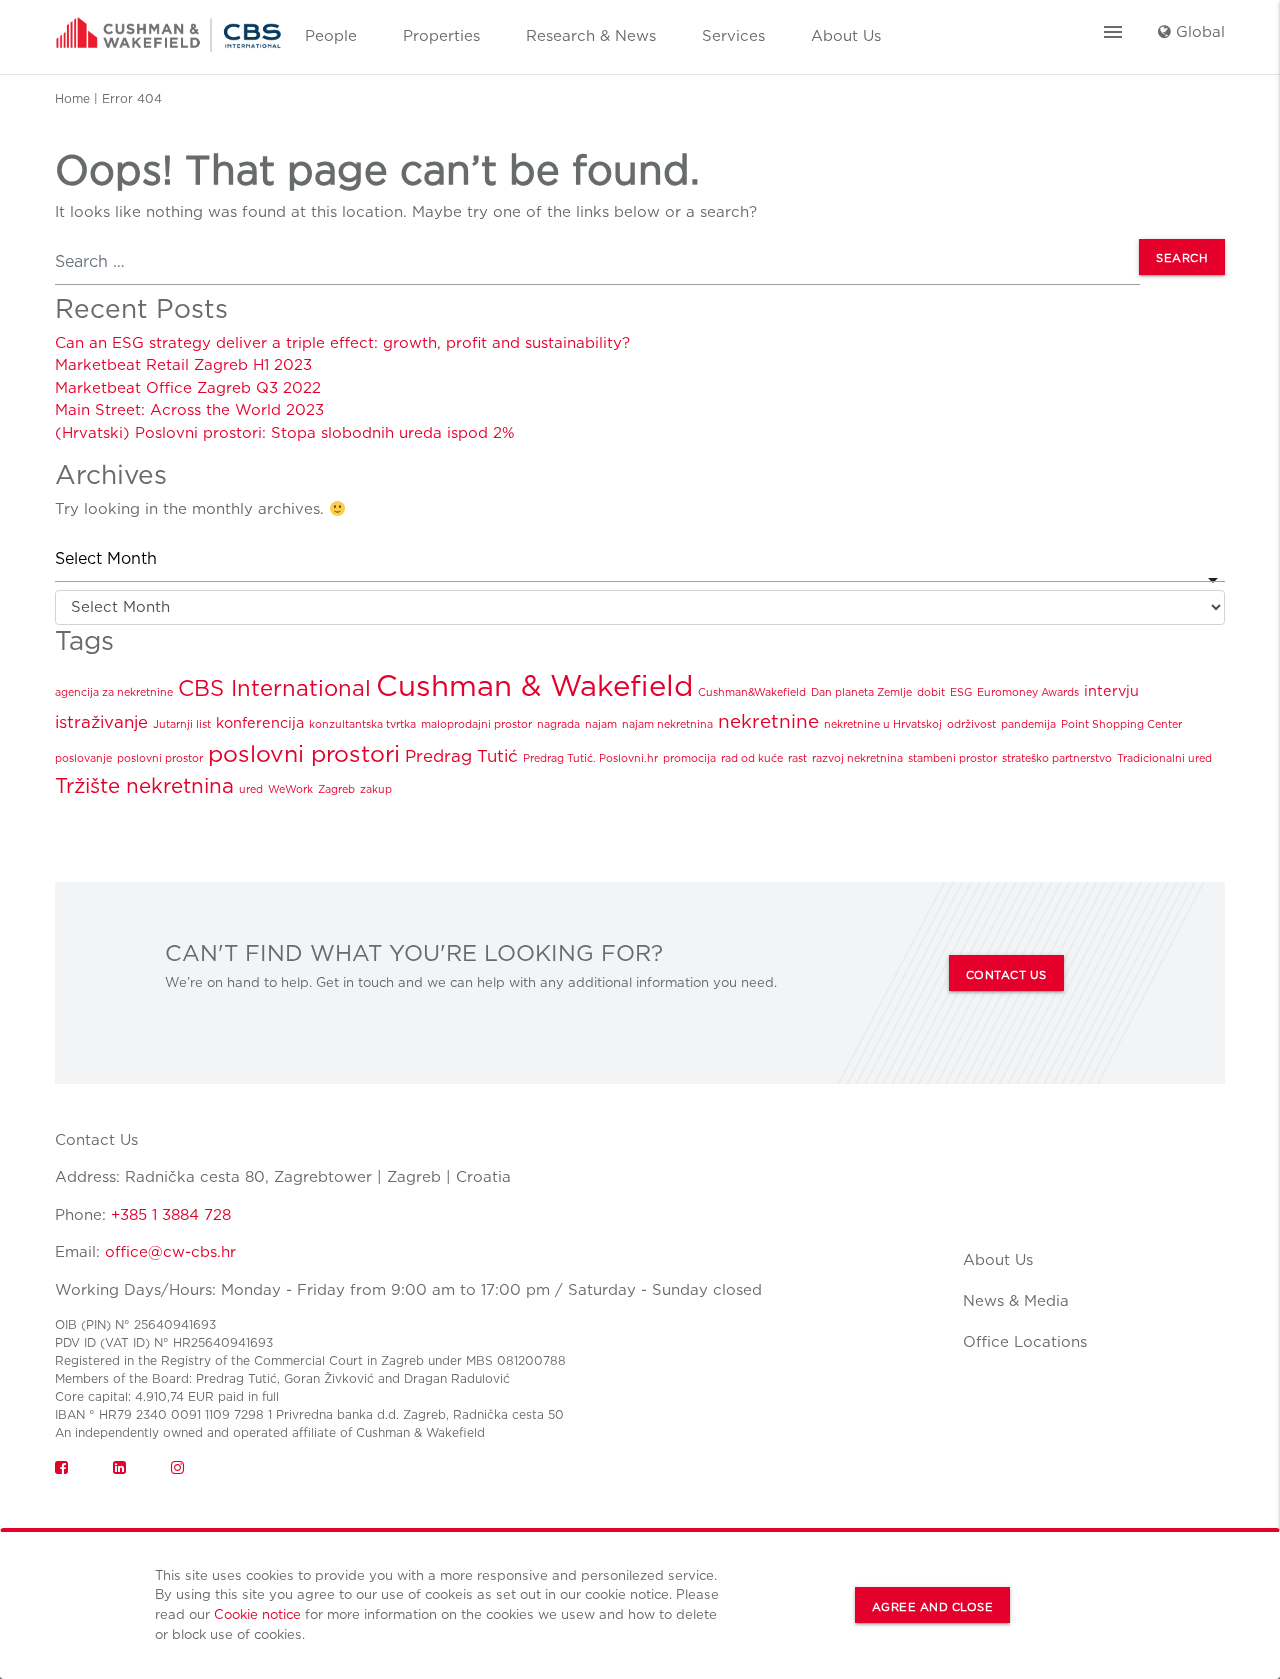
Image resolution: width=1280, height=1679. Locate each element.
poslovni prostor (160, 758)
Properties (441, 36)
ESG (961, 692)
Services (733, 36)
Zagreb (336, 789)
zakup (376, 789)
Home (72, 98)
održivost (971, 724)
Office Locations (1025, 1342)
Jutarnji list (182, 724)
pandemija (1028, 724)
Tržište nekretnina (144, 785)
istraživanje (101, 722)
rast (797, 758)
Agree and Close (933, 1607)
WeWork (290, 789)
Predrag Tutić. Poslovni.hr (590, 758)
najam (601, 724)
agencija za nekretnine (114, 692)
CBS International (274, 688)
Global (1198, 32)
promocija (689, 758)
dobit (931, 692)
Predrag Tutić (461, 756)
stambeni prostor (952, 758)
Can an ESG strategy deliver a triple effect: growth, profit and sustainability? (342, 343)
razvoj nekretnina (857, 758)
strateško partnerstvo (1057, 758)
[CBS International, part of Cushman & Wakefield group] (168, 28)
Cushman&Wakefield (752, 692)
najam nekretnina (667, 724)
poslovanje (83, 758)
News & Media (1016, 1301)
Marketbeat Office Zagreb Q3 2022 (188, 388)
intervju (1111, 690)
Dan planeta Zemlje (861, 692)
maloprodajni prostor (476, 724)
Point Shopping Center (1121, 724)
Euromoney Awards (1028, 692)
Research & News (591, 36)
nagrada (558, 724)
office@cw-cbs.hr (170, 1252)
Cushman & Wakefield (534, 685)
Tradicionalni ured (1164, 758)
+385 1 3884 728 (171, 1215)
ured (251, 789)
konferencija (260, 722)
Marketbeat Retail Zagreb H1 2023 (183, 365)
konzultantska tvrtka (362, 724)
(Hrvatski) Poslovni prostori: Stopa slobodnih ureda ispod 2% (285, 433)
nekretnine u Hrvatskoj (883, 724)
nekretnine (768, 721)
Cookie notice (257, 1614)
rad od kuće (752, 758)
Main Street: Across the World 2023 (189, 410)
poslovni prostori (304, 754)
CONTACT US (1006, 975)
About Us (846, 36)
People (331, 36)
